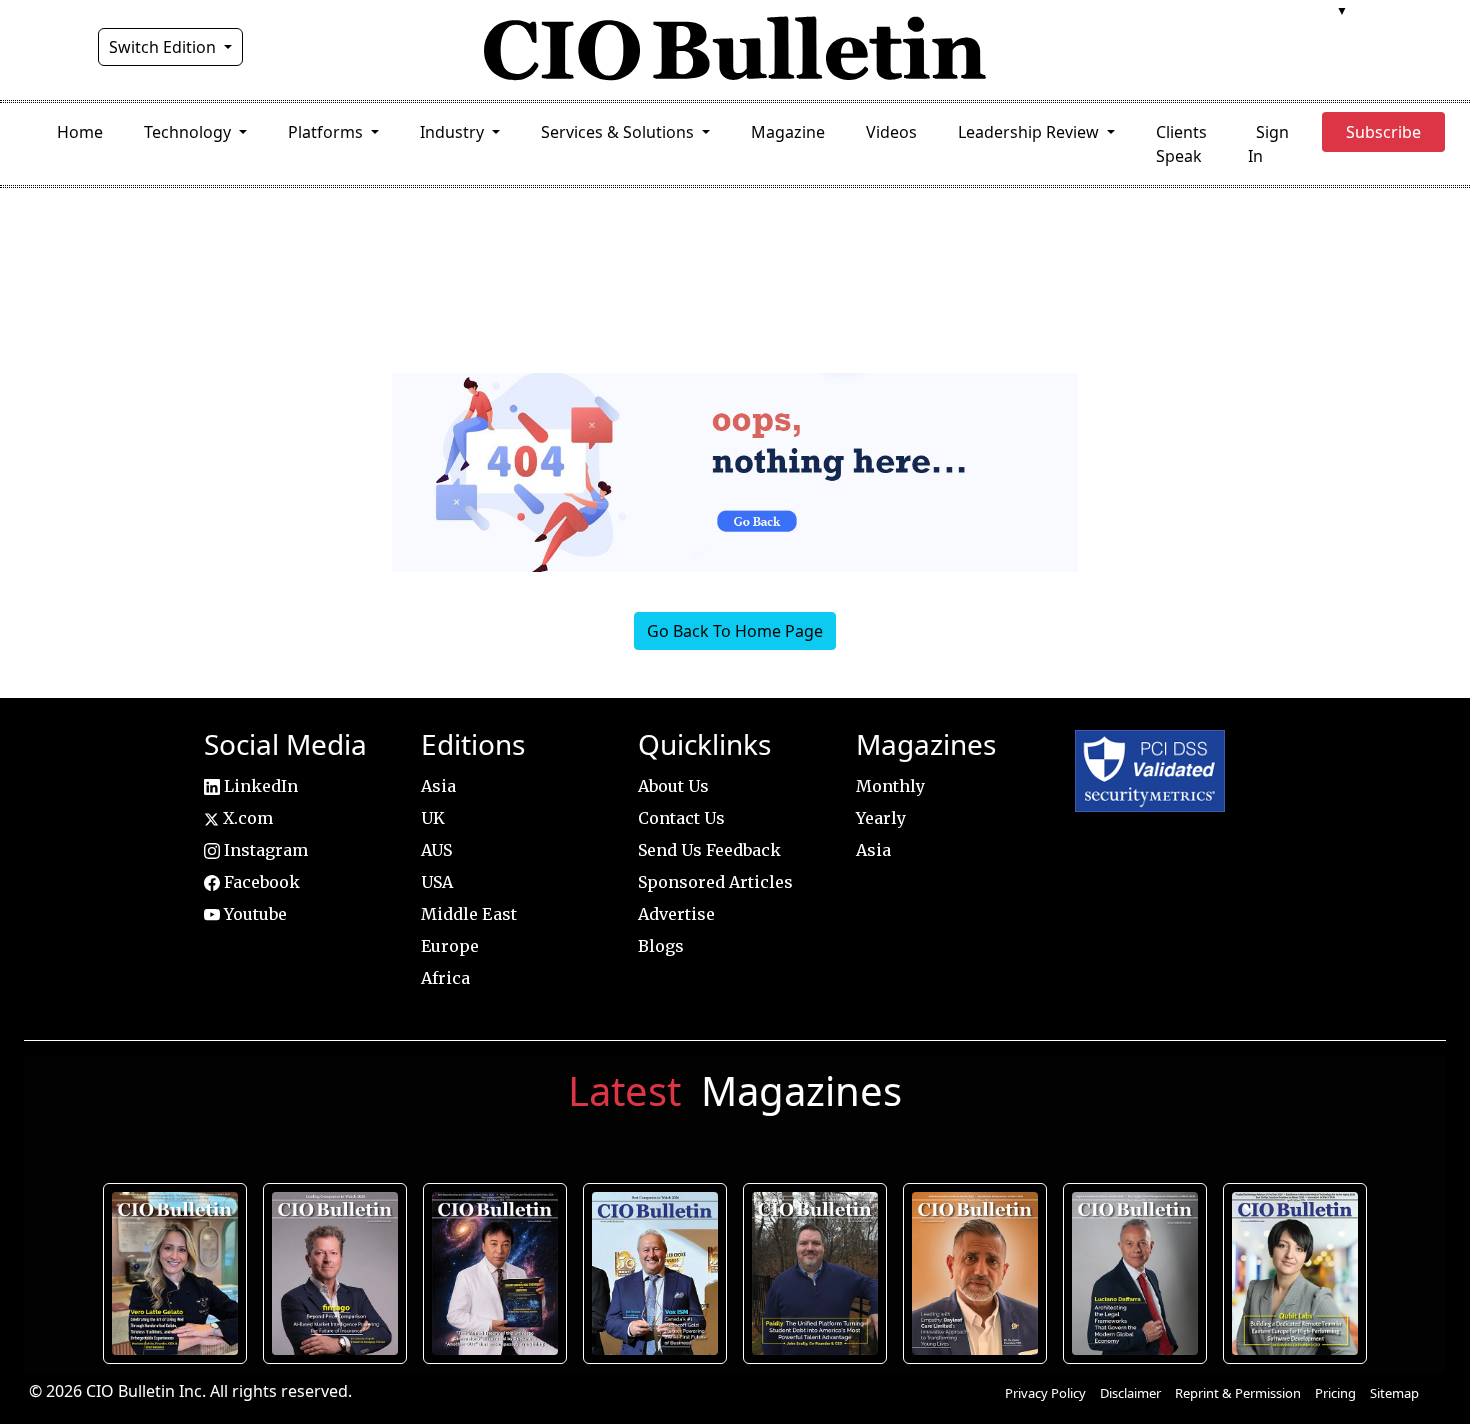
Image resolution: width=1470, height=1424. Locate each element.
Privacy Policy (1045, 1393)
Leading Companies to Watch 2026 (335, 1273)
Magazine (788, 132)
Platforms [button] (327, 132)
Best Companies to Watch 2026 (655, 1273)
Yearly (881, 818)
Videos (891, 132)
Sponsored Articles (715, 882)
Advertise (676, 914)
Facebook (260, 882)
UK (433, 818)
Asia (438, 786)
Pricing (1335, 1393)
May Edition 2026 (1134, 1273)
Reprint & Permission (1238, 1393)
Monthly (890, 786)
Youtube (253, 914)
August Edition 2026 (175, 1273)
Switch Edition (164, 47)
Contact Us (681, 818)
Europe (450, 946)
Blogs (661, 946)
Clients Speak (1181, 144)
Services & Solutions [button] (619, 132)
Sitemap (1394, 1393)
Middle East (469, 914)
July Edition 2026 (495, 1273)
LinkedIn (259, 786)
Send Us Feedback (709, 850)
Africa (445, 978)
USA (437, 882)
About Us (673, 786)
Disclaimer (1130, 1393)
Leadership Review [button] (1030, 132)
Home (80, 132)
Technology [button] (189, 132)
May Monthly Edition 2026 (974, 1273)
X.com (246, 818)
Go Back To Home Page (735, 631)
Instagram (264, 850)
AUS (436, 850)
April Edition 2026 (1295, 1273)
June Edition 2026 (815, 1273)
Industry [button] (454, 132)
